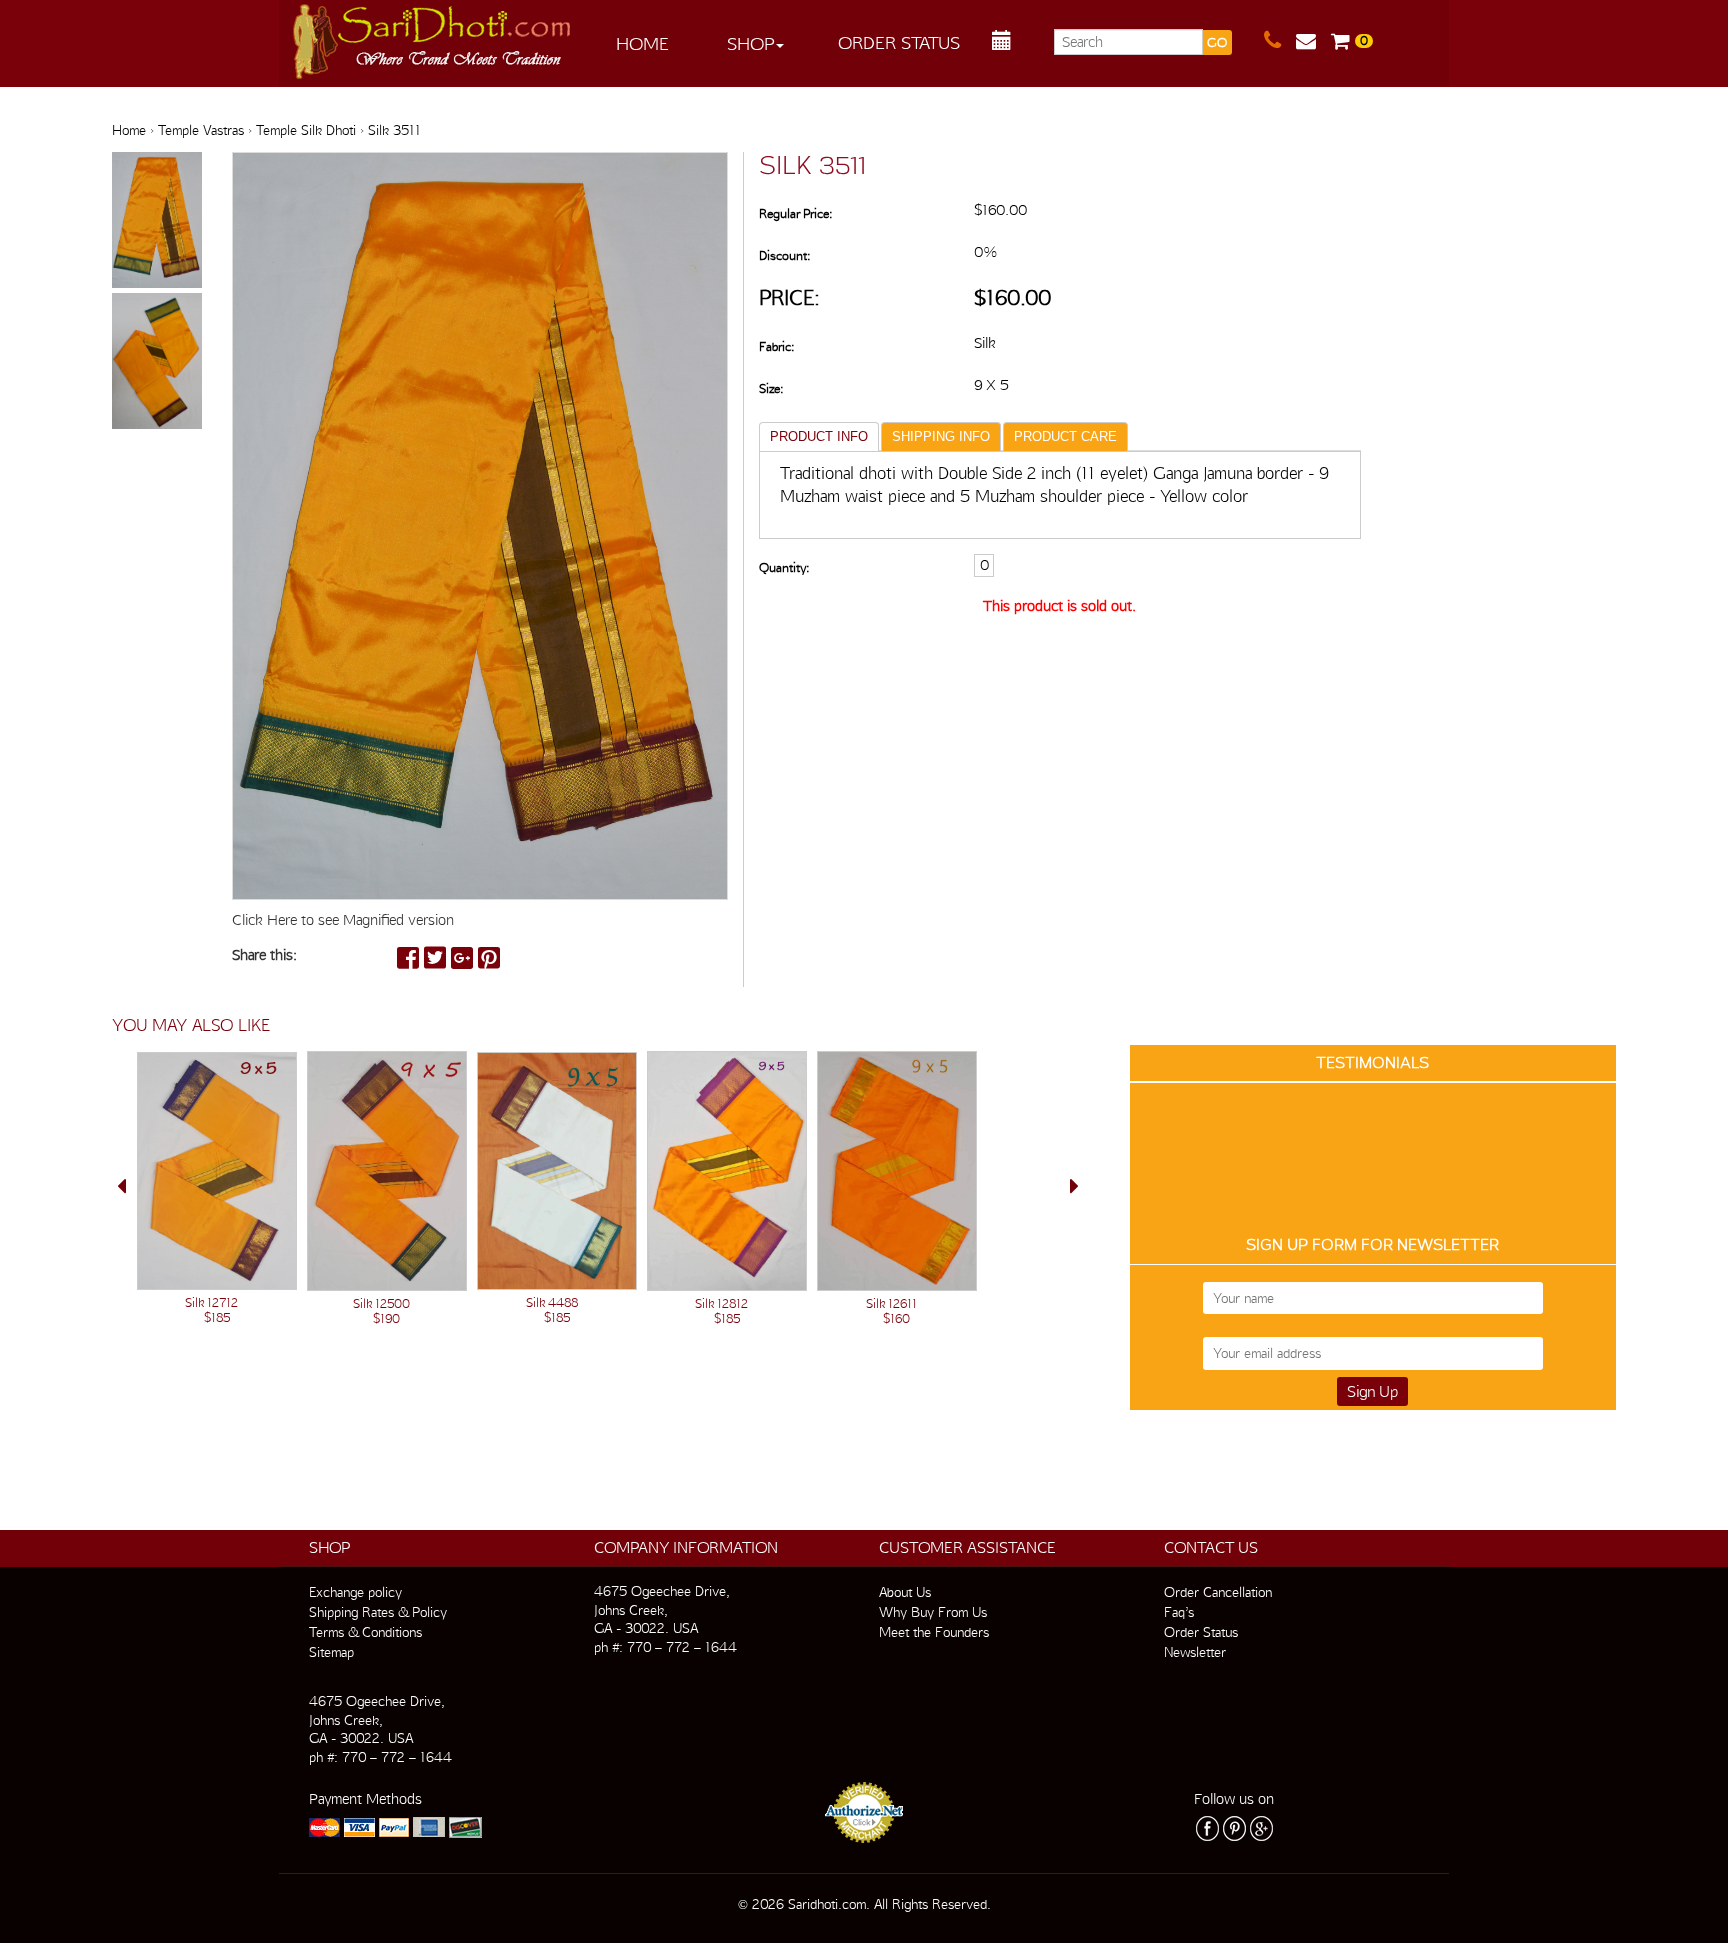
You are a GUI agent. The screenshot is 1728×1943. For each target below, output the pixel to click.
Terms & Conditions (365, 1632)
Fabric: (776, 346)
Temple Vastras (201, 130)
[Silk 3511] (157, 221)
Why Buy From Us (933, 1612)
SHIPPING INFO (941, 436)
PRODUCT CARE (1065, 436)
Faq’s (1179, 1612)
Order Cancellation (1218, 1592)
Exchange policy (355, 1592)
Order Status (899, 42)
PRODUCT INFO (819, 436)
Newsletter (1195, 1652)
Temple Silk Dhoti (306, 130)
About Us (905, 1592)
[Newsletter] (1313, 41)
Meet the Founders (934, 1632)
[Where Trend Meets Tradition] (433, 36)
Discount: (784, 255)
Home (642, 43)
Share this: (264, 955)
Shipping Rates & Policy (378, 1612)
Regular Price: (795, 213)
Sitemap (331, 1652)
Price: (789, 297)
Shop (750, 43)
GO (1217, 42)
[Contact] (1280, 41)
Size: (771, 388)
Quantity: (784, 567)
